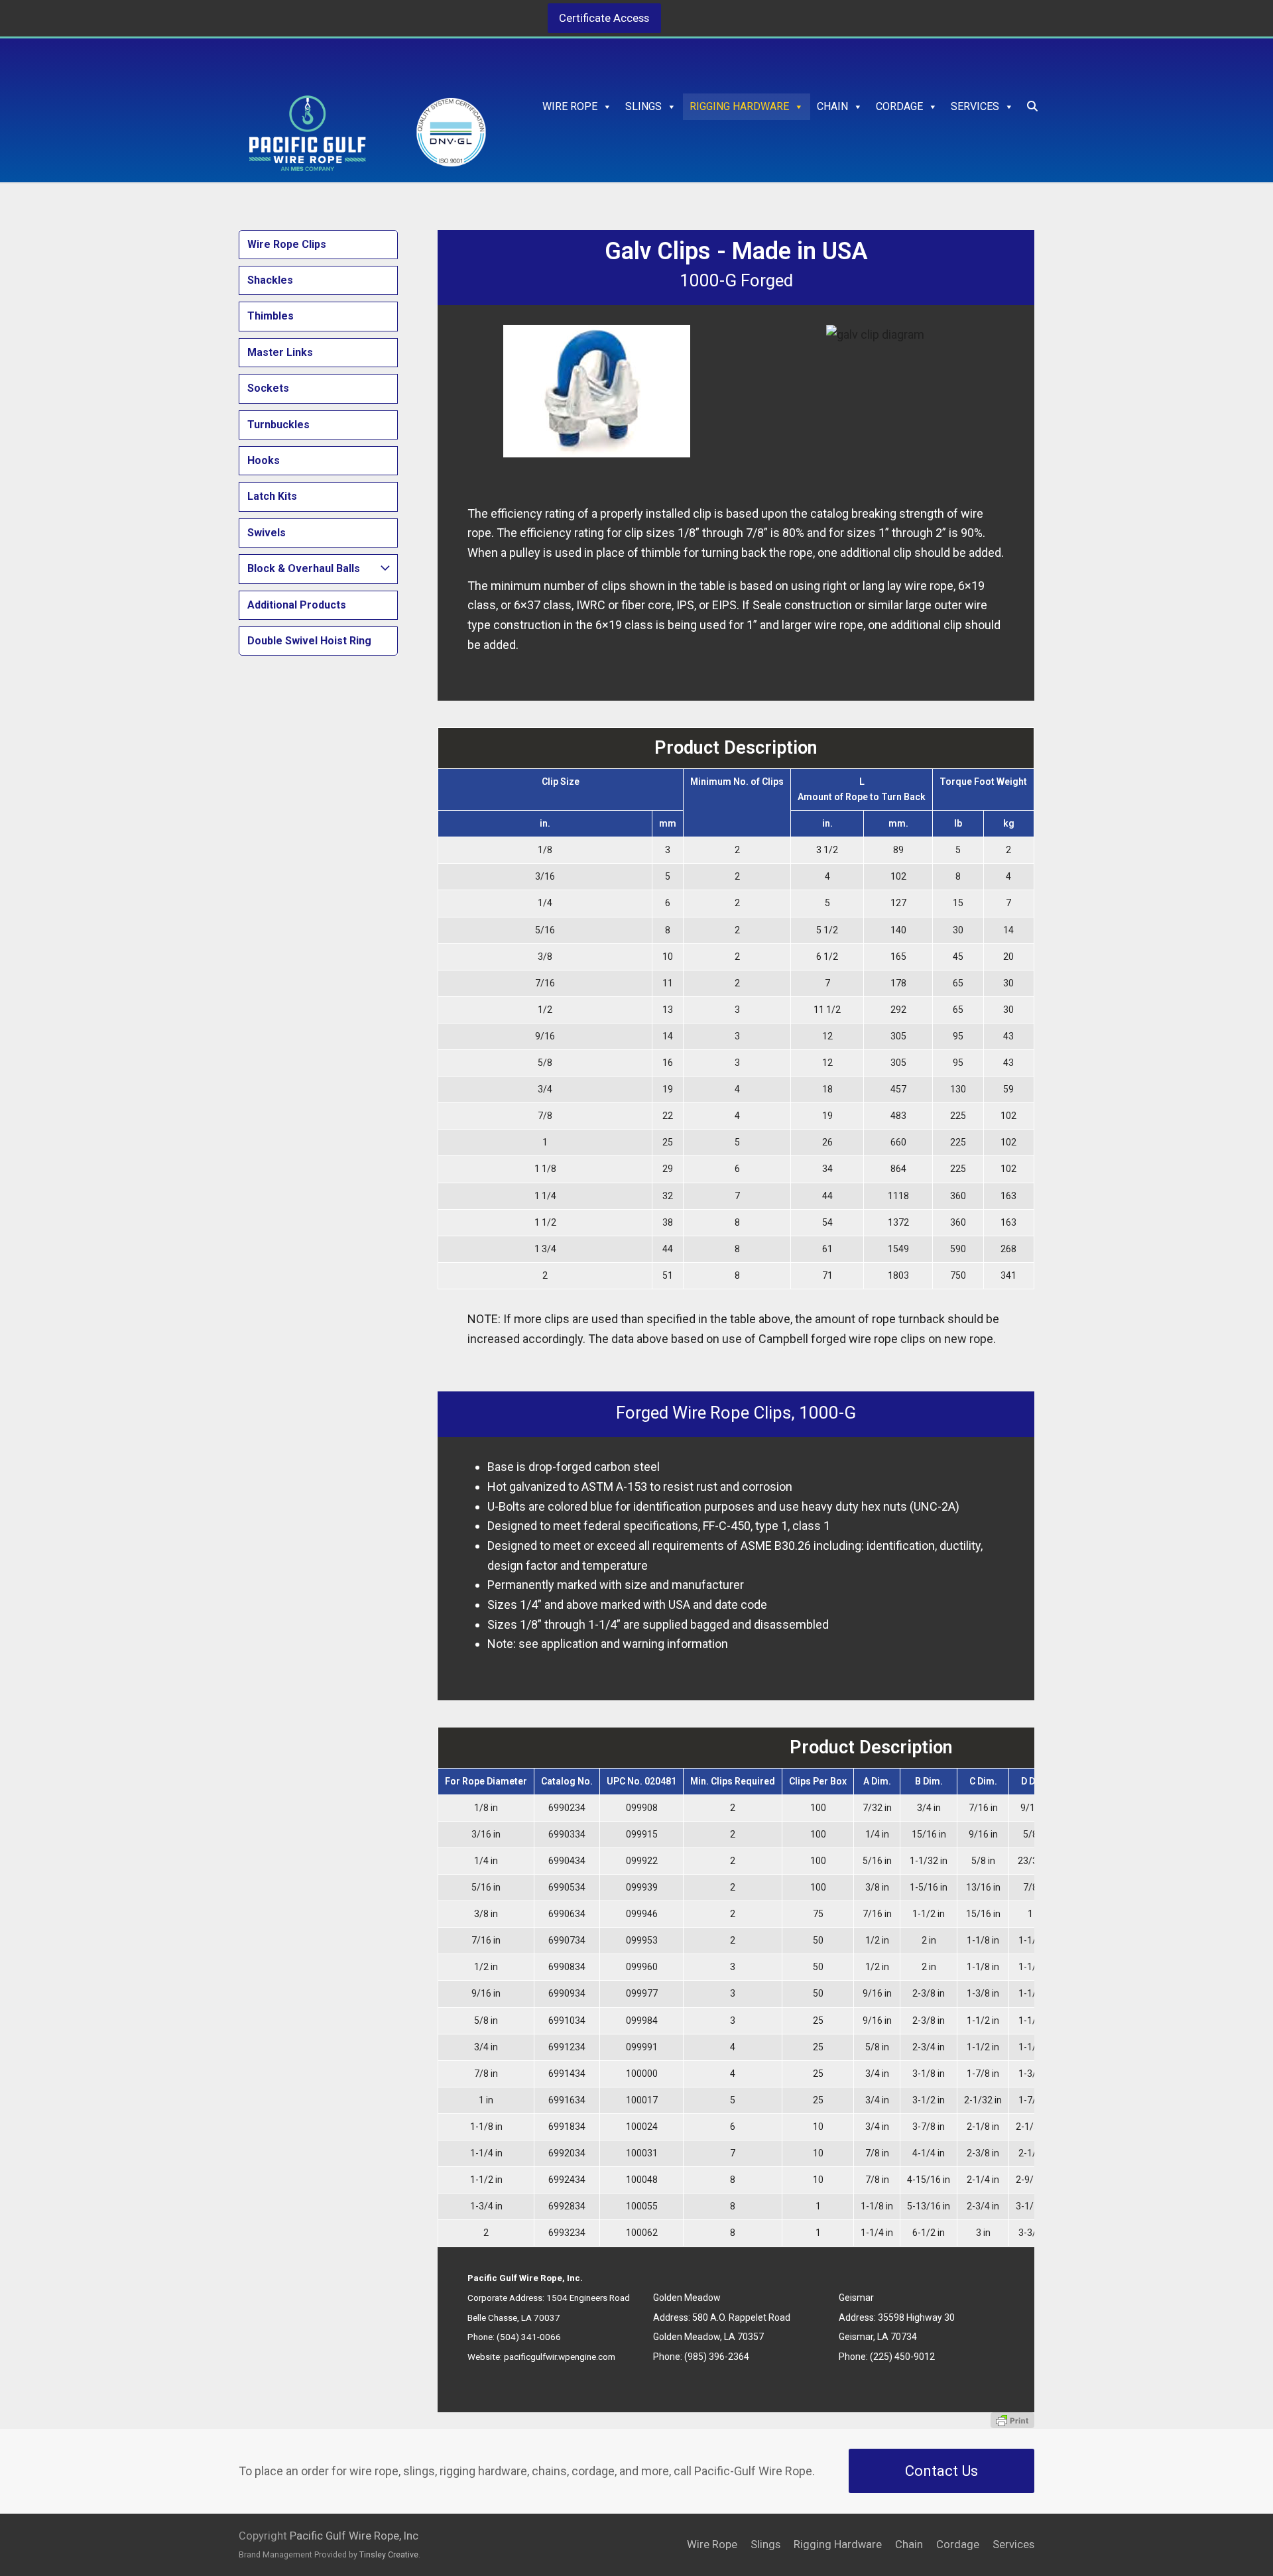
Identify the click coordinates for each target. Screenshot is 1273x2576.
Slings (643, 106)
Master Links (280, 352)
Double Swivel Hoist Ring (309, 641)
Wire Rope (570, 106)
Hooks (264, 460)
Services (975, 106)
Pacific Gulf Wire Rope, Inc (354, 2536)
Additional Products (297, 605)
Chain (832, 106)
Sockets (268, 388)
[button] (1032, 107)
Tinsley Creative (389, 2554)
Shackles (270, 280)
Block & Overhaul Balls (304, 568)
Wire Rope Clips (287, 244)
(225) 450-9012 (902, 2357)
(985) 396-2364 (717, 2357)
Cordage (899, 106)
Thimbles (271, 316)
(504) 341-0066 (529, 2337)
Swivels (267, 533)
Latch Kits (272, 496)
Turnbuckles (278, 425)
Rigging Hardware (739, 106)
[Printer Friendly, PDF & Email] (1012, 2420)
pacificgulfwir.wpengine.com (560, 2357)
